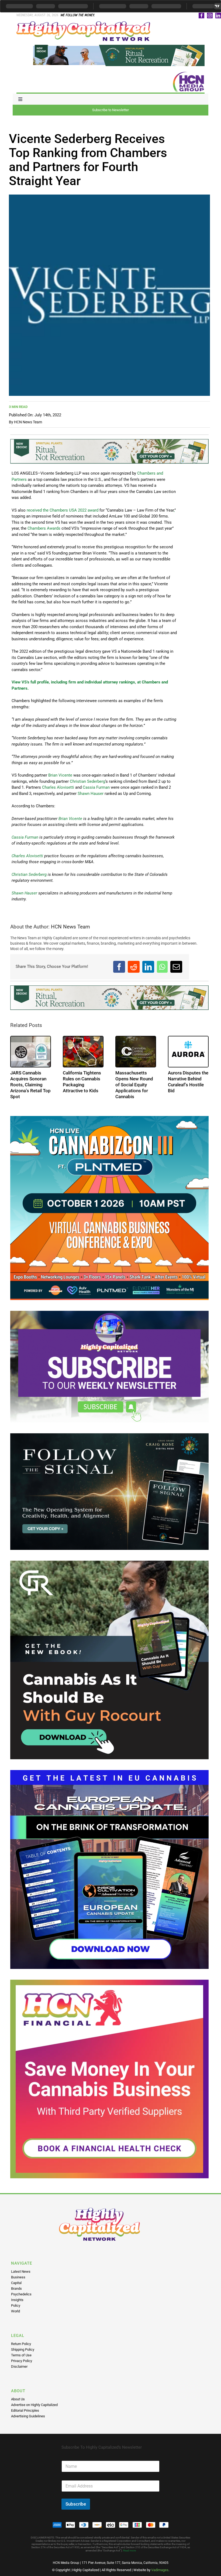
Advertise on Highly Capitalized (34, 2405)
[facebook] (201, 16)
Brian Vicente (60, 775)
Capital (16, 2283)
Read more (130, 2551)
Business (18, 2277)
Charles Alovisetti (58, 787)
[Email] (176, 967)
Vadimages (160, 2570)
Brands (16, 2289)
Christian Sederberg (87, 781)
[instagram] (210, 16)
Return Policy (21, 2344)
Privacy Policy (22, 2361)
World (15, 2311)
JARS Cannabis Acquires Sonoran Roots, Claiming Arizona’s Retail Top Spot (30, 1085)
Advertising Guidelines (28, 2416)
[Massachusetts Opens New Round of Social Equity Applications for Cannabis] (136, 1052)
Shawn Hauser (91, 794)
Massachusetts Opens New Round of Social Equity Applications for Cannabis (134, 1085)
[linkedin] (218, 16)
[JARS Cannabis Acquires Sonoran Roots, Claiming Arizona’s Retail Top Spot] (31, 1052)
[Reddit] (134, 967)
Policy (16, 2306)
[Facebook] (119, 967)
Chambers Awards (44, 528)
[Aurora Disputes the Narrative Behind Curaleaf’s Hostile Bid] (188, 1052)
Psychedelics (21, 2294)
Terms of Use (21, 2355)
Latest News (21, 2272)
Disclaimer (19, 2366)
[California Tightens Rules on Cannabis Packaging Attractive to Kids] (83, 1052)
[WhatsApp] (162, 967)
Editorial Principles (25, 2410)
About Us (18, 2399)
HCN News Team (28, 422)
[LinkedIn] (148, 967)
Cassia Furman (96, 787)
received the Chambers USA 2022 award (63, 510)
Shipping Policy (23, 2349)
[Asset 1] (84, 23)
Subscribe (76, 2504)
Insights (17, 2300)
